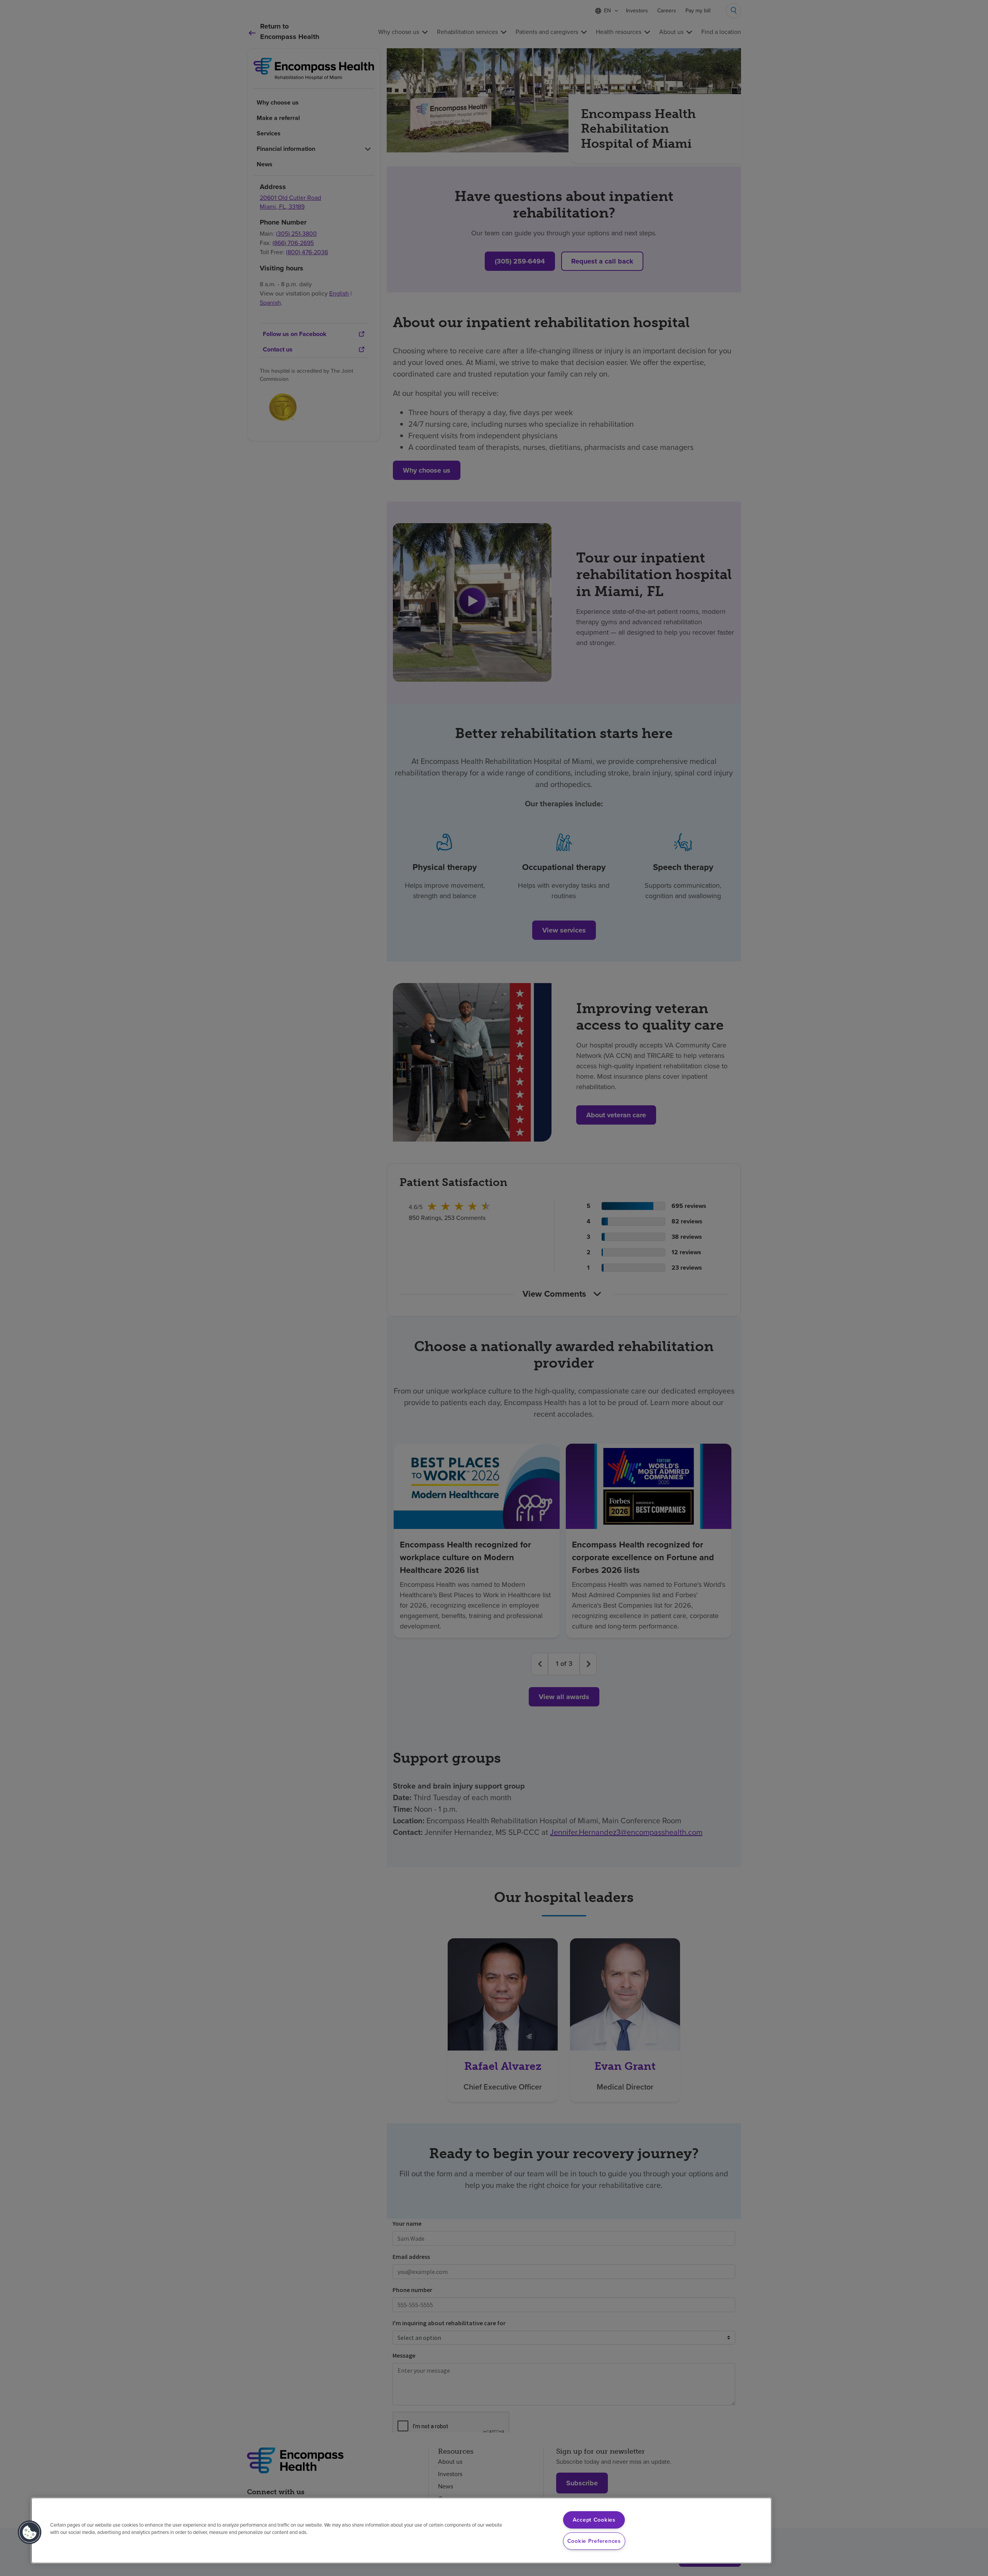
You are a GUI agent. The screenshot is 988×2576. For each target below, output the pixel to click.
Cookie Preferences (594, 2541)
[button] (30, 2532)
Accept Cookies (594, 2520)
